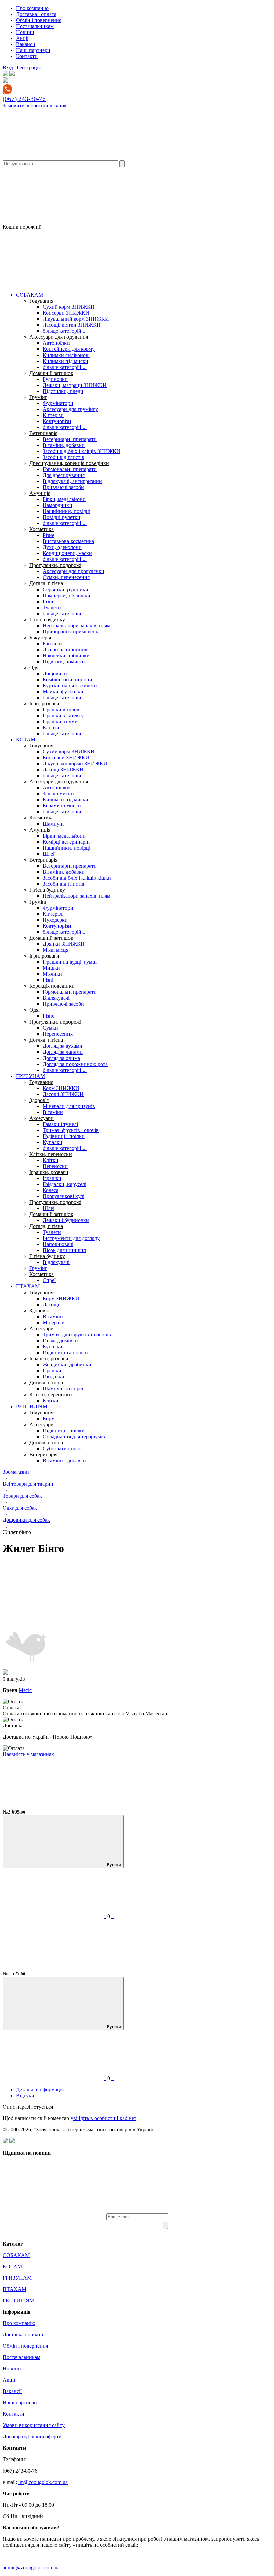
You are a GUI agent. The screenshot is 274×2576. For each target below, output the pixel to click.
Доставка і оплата (36, 14)
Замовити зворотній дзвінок (35, 106)
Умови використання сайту (34, 2425)
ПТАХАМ (28, 1286)
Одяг (35, 667)
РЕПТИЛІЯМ (32, 1407)
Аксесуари (42, 1118)
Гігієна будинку (47, 619)
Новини (25, 32)
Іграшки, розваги (49, 1172)
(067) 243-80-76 (24, 99)
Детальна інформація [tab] (40, 2089)
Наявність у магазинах (28, 1754)
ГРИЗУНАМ (31, 1076)
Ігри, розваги (44, 704)
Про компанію (32, 8)
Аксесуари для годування (59, 337)
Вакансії (26, 44)
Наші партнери (33, 50)
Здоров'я (39, 1100)
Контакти (27, 56)
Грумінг (38, 397)
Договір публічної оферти (32, 2437)
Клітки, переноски (51, 1154)
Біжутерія (40, 637)
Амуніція (40, 493)
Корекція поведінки (52, 986)
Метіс (25, 1690)
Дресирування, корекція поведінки (69, 463)
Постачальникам (35, 26)
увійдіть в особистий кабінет (103, 2118)
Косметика (42, 529)
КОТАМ (26, 740)
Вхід (8, 68)
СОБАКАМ (30, 295)
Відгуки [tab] (25, 2095)
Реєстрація (29, 68)
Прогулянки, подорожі (55, 565)
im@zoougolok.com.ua (43, 2482)
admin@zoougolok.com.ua (31, 2567)
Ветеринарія (43, 433)
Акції (22, 38)
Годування (41, 301)
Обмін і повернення (39, 20)
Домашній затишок (51, 373)
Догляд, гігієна (46, 583)
